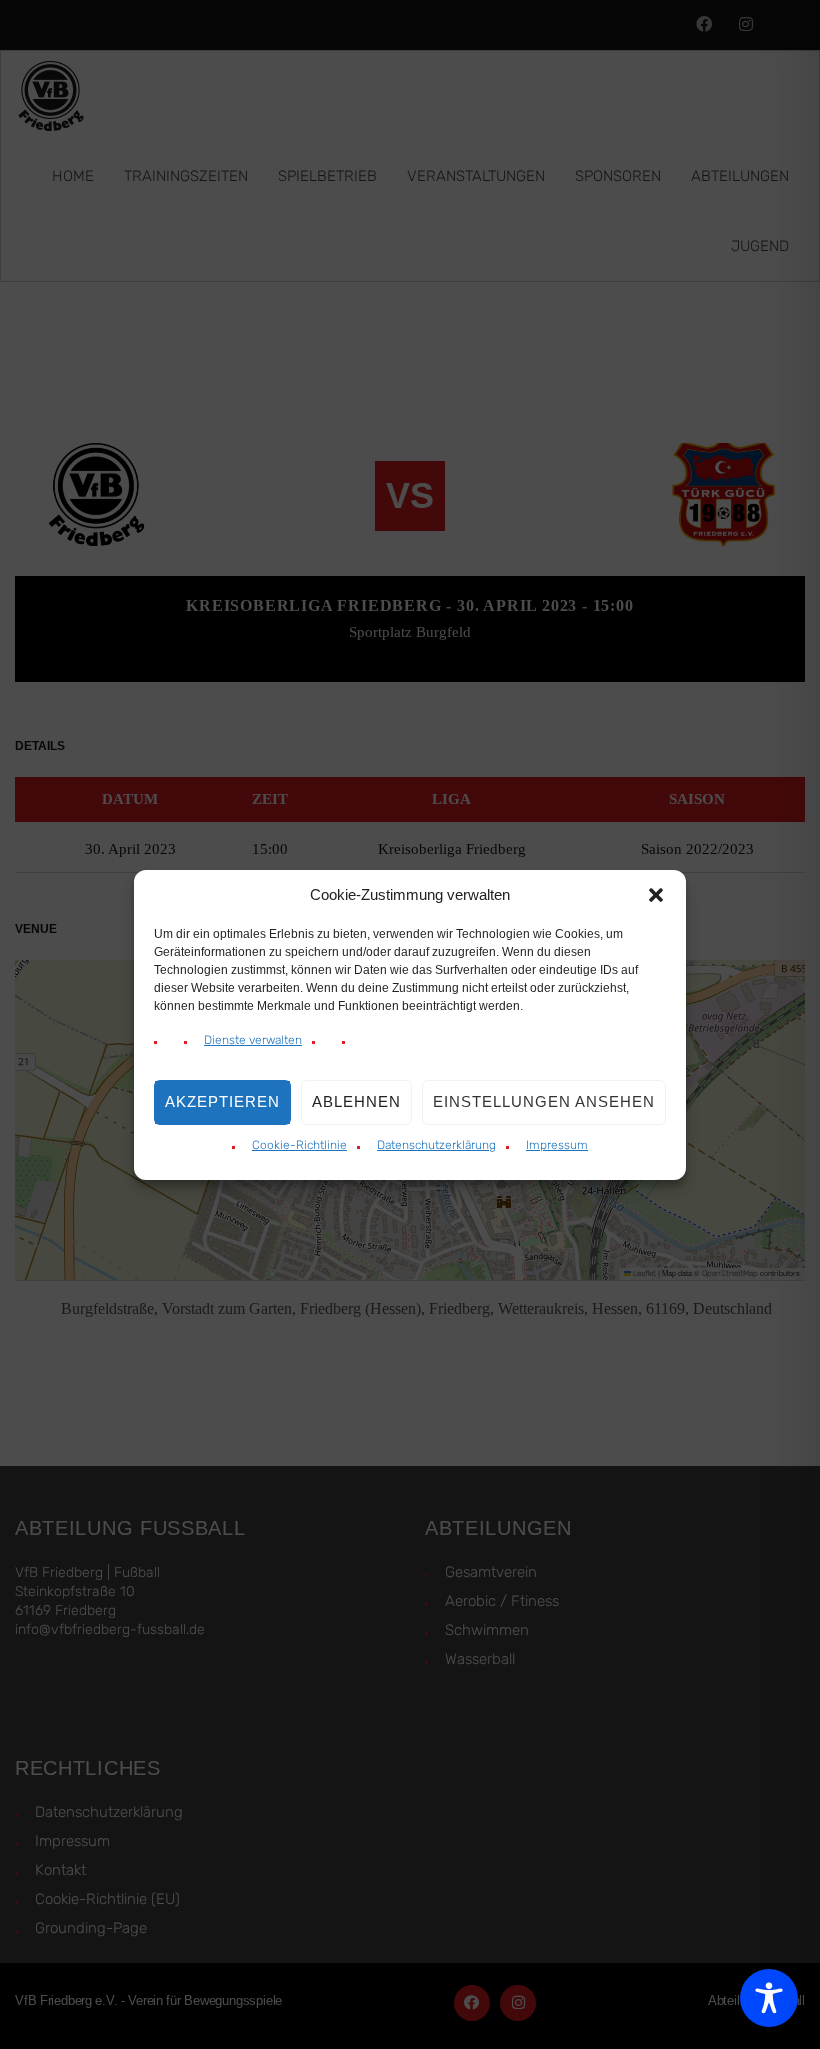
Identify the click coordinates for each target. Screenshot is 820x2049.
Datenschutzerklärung (436, 1145)
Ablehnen (356, 1101)
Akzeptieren (222, 1101)
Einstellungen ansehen (544, 1101)
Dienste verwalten (253, 1040)
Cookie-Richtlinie (299, 1145)
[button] (656, 895)
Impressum (557, 1145)
